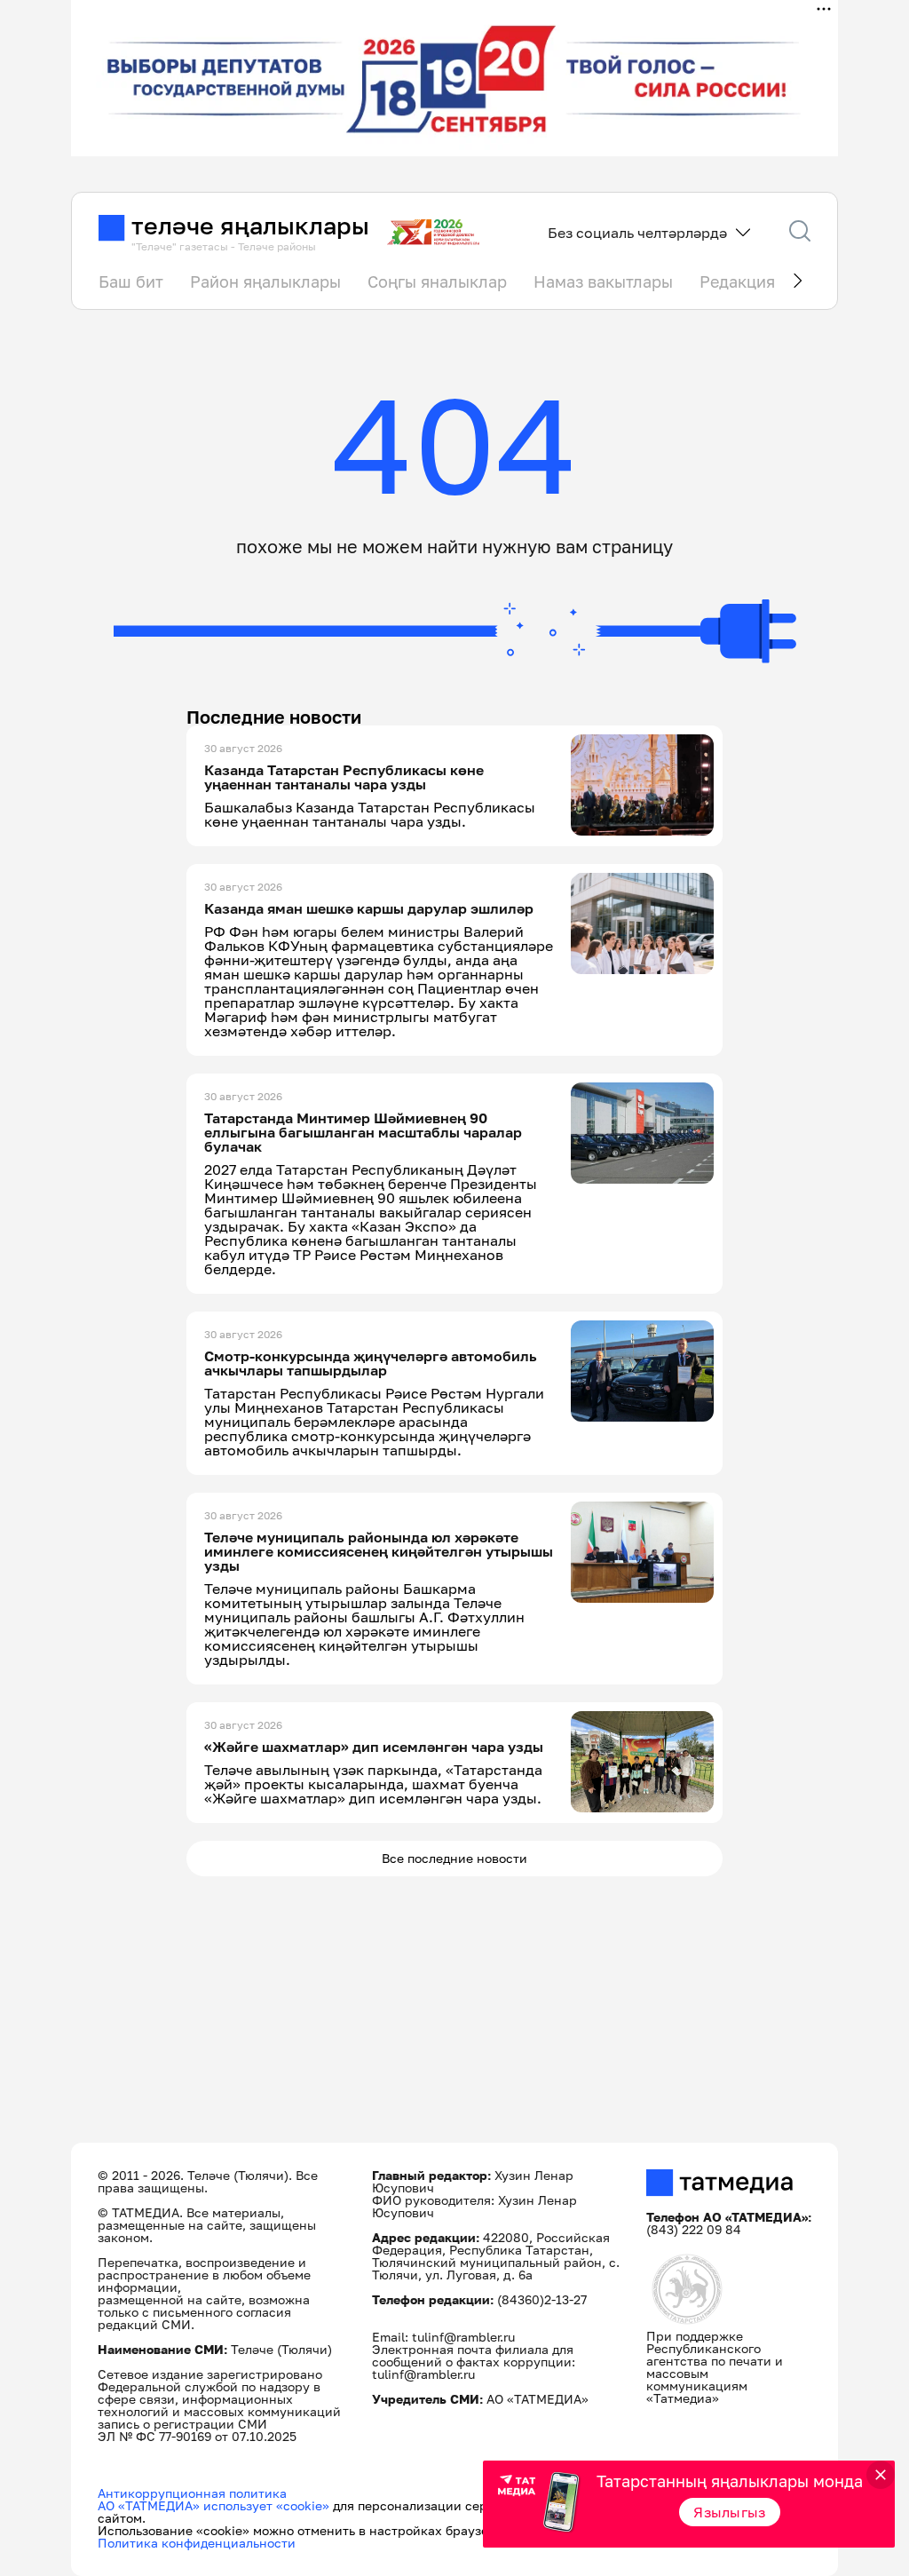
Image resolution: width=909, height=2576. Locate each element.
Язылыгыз (730, 2512)
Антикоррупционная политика (192, 2493)
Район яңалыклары (265, 281)
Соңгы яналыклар (437, 281)
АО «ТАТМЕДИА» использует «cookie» (213, 2505)
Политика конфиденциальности (197, 2543)
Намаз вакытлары (603, 281)
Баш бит (131, 281)
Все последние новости (454, 1858)
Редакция (737, 281)
